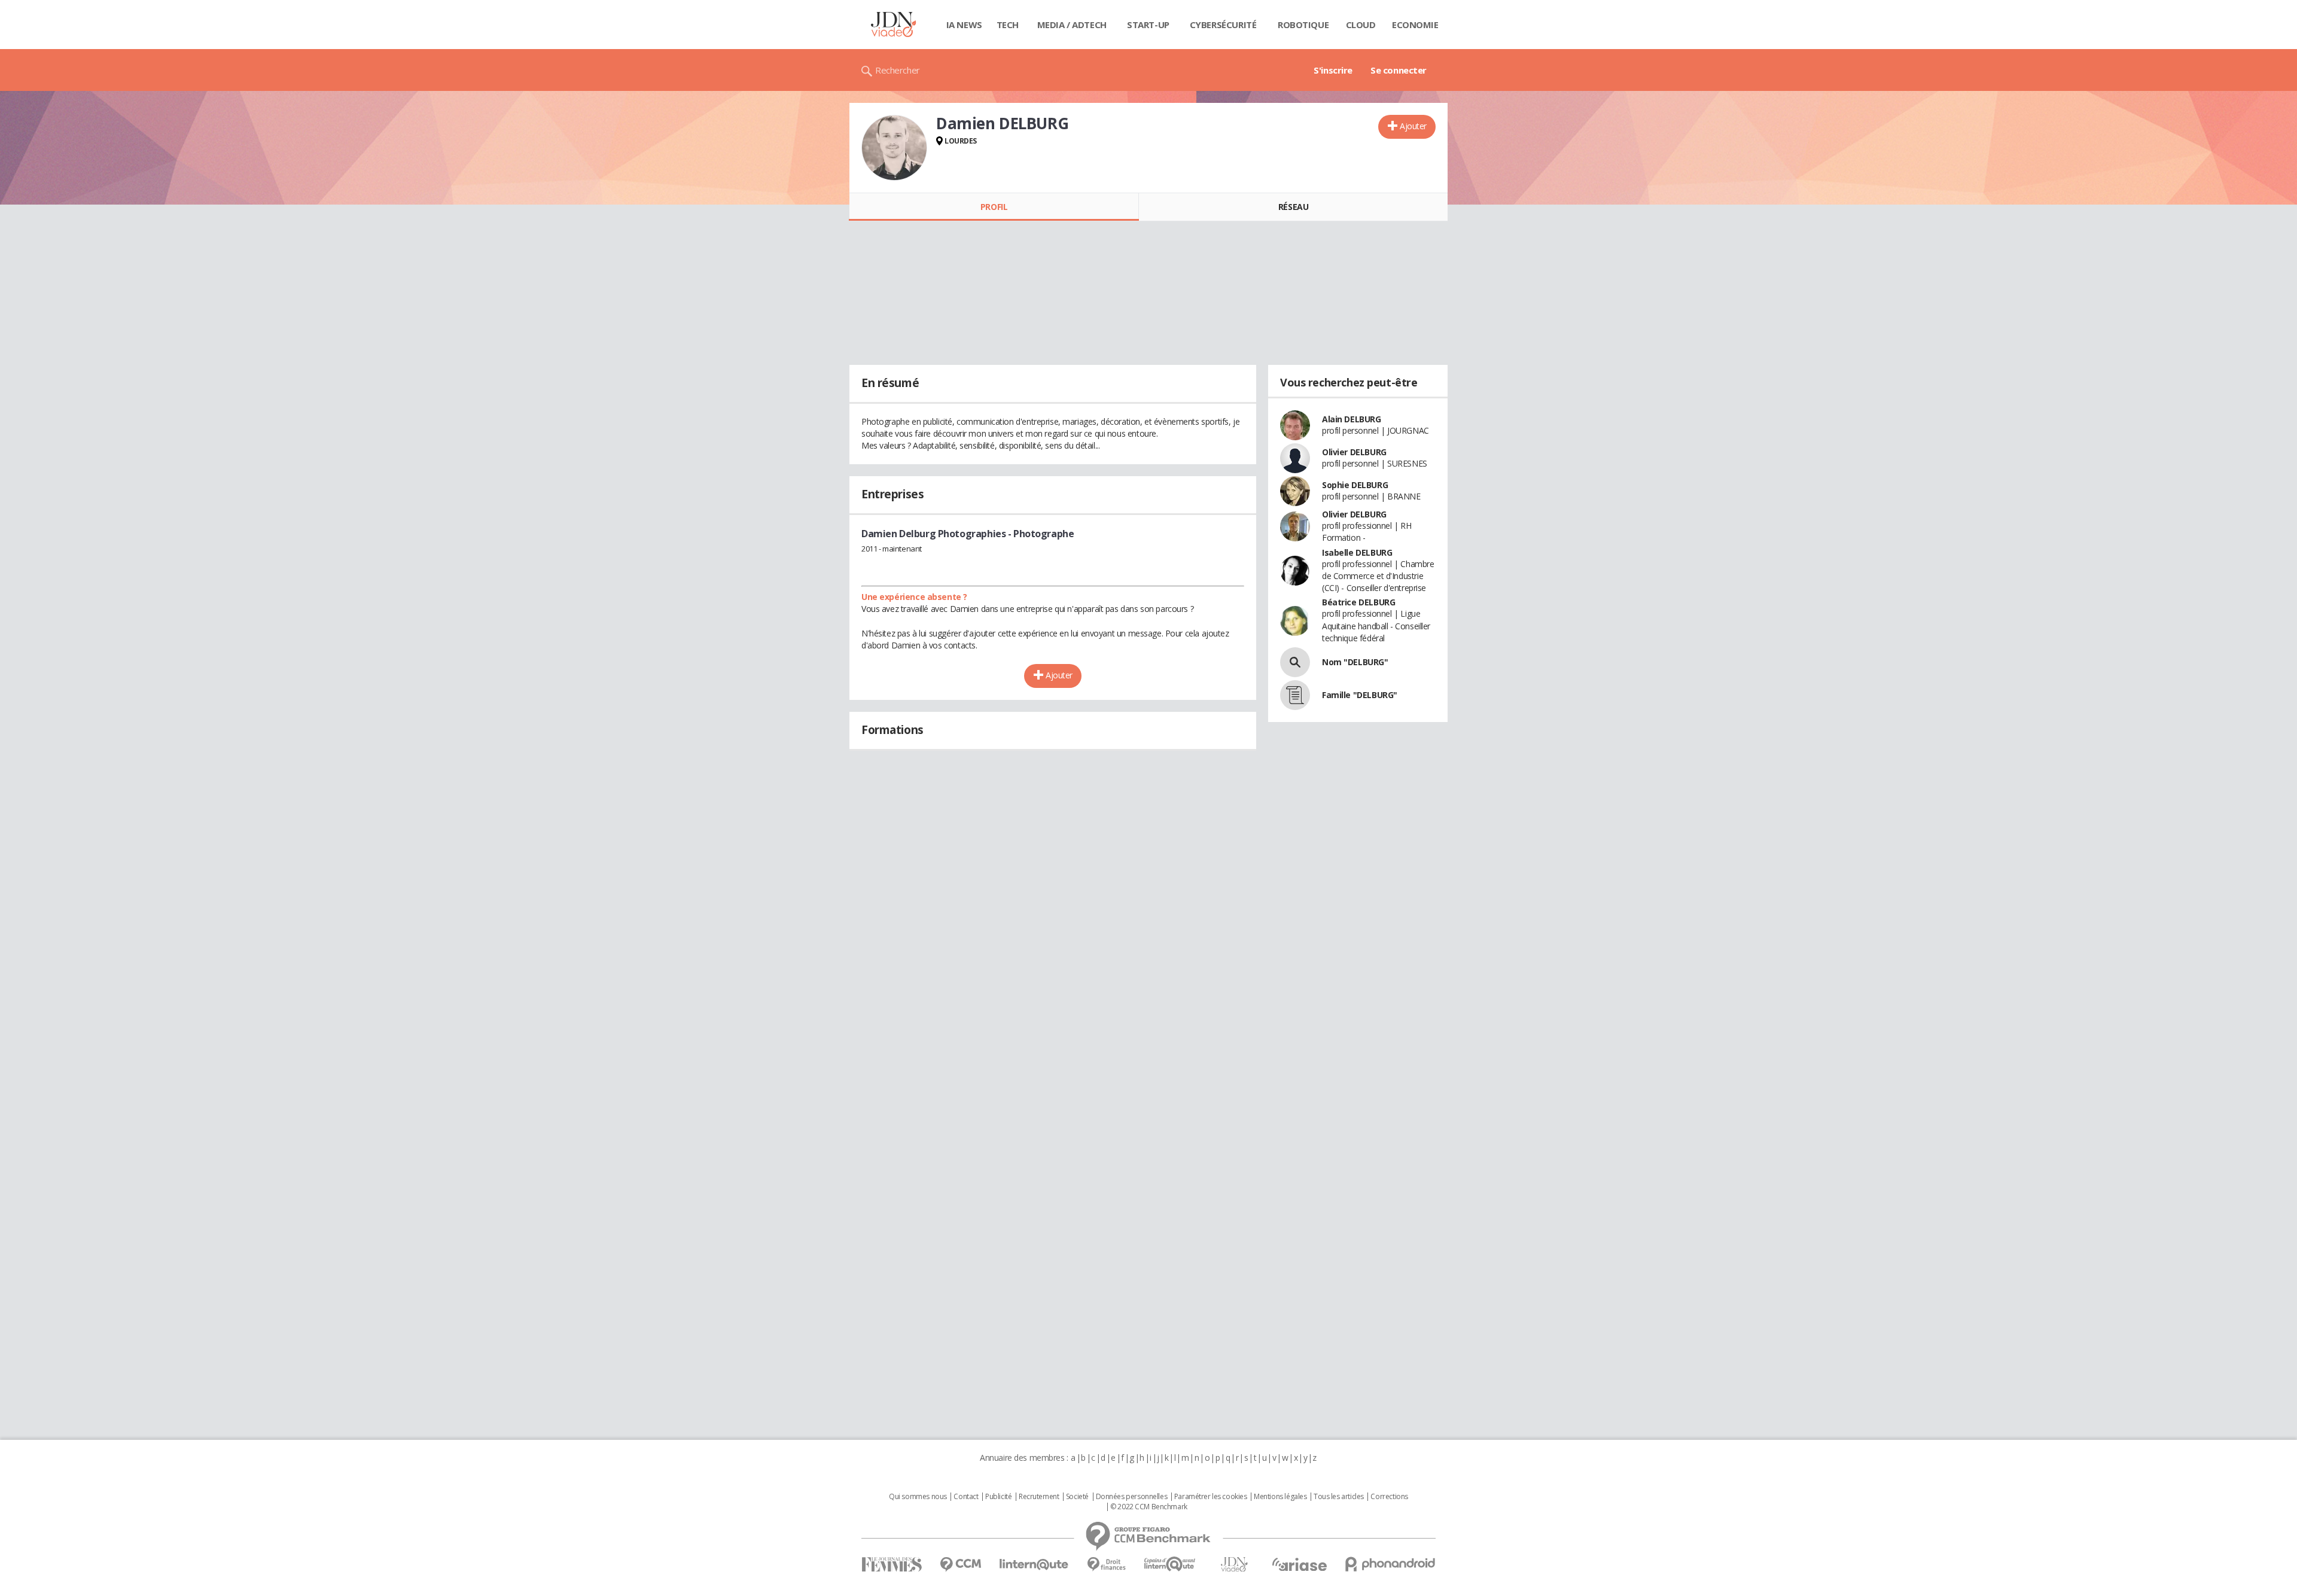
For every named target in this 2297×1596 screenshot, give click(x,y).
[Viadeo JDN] (1234, 1565)
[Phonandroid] (1390, 1564)
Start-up (1148, 25)
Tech (1008, 25)
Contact (966, 1497)
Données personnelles (1132, 1497)
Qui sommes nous (918, 1497)
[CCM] (960, 1565)
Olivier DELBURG (1354, 452)
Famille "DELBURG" (1360, 695)
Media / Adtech (1072, 25)
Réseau (1293, 207)
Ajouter (1413, 126)
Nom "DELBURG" (1355, 662)
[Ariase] (1299, 1564)
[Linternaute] (1034, 1565)
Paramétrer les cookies (1211, 1497)
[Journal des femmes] (892, 1565)
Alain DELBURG (1352, 419)
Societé (1077, 1497)
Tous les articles (1339, 1497)
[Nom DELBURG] (1295, 662)
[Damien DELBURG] (894, 148)
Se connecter (1399, 70)
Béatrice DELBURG (1358, 602)
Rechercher (898, 70)
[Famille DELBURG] (1295, 695)
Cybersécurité (1223, 25)
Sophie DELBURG (1355, 485)
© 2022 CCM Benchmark (1149, 1507)
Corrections (1389, 1497)
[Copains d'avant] (1170, 1564)
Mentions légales (1280, 1497)
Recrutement (1039, 1497)
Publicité (998, 1497)
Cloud (1361, 25)
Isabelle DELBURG (1357, 552)
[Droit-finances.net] (1106, 1565)
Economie (1415, 25)
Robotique (1303, 25)
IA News (964, 25)
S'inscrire (1333, 70)
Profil (994, 207)
